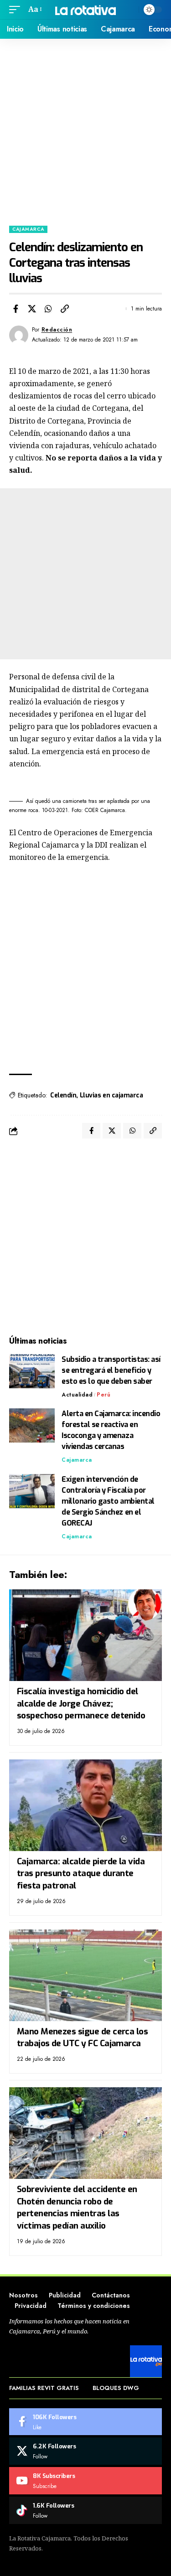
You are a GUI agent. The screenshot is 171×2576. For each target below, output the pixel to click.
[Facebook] (85, 2422)
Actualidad (77, 1395)
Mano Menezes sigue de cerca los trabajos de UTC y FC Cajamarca (83, 2038)
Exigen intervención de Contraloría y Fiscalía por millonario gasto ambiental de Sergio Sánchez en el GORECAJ (108, 1501)
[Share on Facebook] (16, 309)
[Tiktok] (85, 2510)
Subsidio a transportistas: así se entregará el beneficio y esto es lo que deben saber (111, 1370)
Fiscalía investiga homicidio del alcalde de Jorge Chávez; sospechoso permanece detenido (81, 1703)
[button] (17, 9)
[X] (85, 2451)
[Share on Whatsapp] (48, 309)
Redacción (57, 330)
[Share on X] (32, 309)
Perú (104, 1395)
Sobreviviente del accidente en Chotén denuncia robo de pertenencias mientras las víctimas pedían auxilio (77, 2207)
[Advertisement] (85, 129)
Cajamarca (28, 229)
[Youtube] (85, 2481)
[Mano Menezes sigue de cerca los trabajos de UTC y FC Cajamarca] (85, 1975)
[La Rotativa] (86, 9)
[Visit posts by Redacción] (19, 335)
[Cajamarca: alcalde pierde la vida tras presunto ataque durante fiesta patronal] (85, 1805)
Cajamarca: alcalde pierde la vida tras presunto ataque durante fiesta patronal (81, 1873)
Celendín (63, 1095)
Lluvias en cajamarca (111, 1095)
